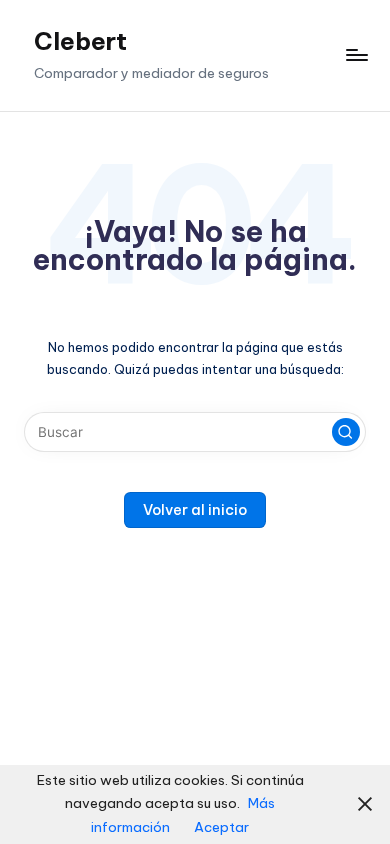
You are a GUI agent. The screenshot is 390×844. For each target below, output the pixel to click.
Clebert (80, 41)
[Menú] (356, 55)
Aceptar (221, 827)
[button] (346, 432)
